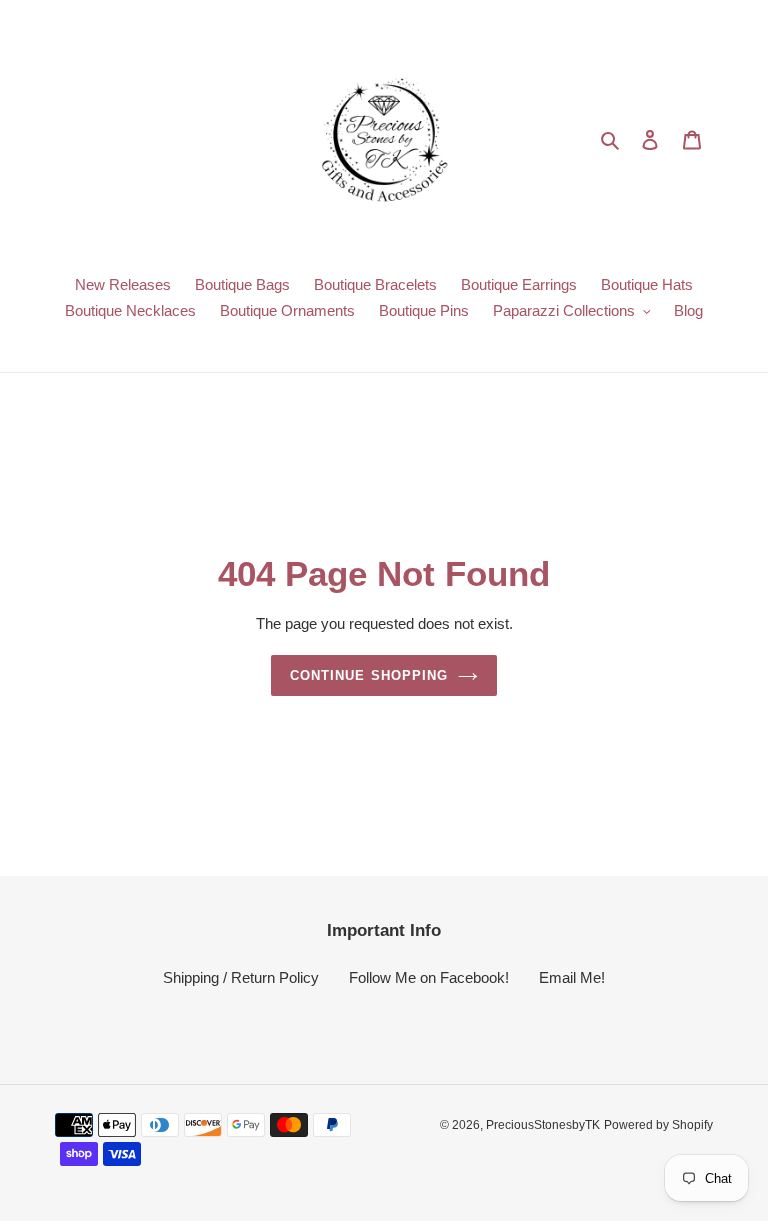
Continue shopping (369, 675)
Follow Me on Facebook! (429, 977)
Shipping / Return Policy (241, 977)
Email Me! (572, 977)
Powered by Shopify (658, 1125)
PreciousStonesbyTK (543, 1125)
